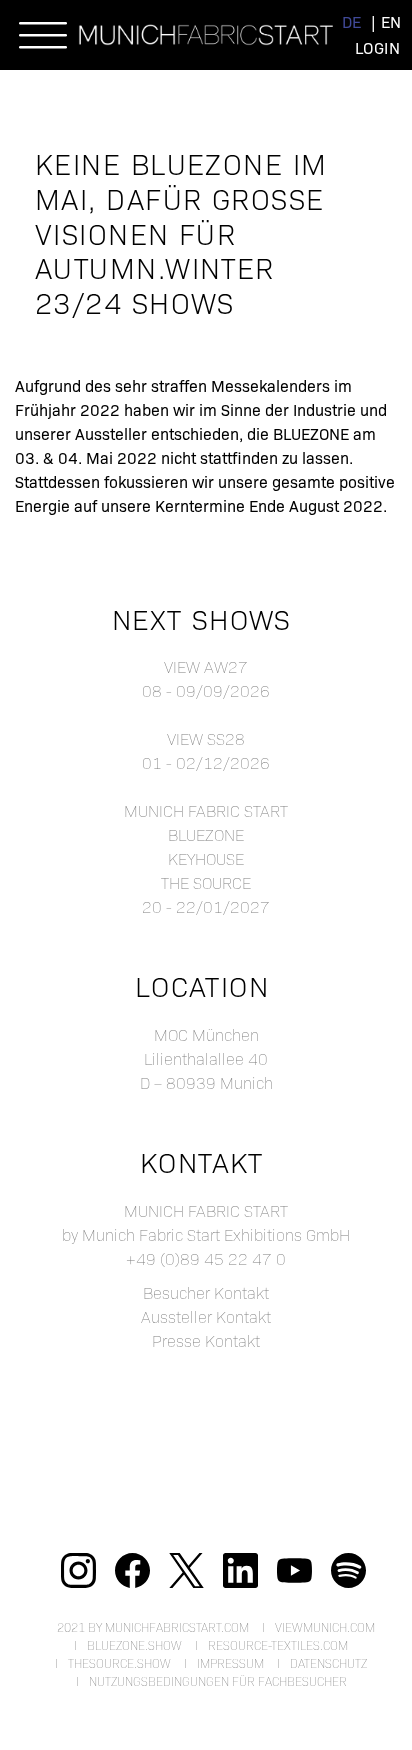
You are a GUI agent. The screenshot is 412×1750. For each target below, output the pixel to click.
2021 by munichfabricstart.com (153, 1627)
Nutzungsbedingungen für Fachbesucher (218, 1681)
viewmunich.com (325, 1627)
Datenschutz (328, 1663)
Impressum (230, 1663)
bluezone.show (134, 1645)
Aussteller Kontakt (206, 1316)
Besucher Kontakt (206, 1292)
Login (377, 47)
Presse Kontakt (206, 1340)
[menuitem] (351, 21)
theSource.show (119, 1663)
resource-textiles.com (278, 1645)
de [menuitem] (351, 21)
